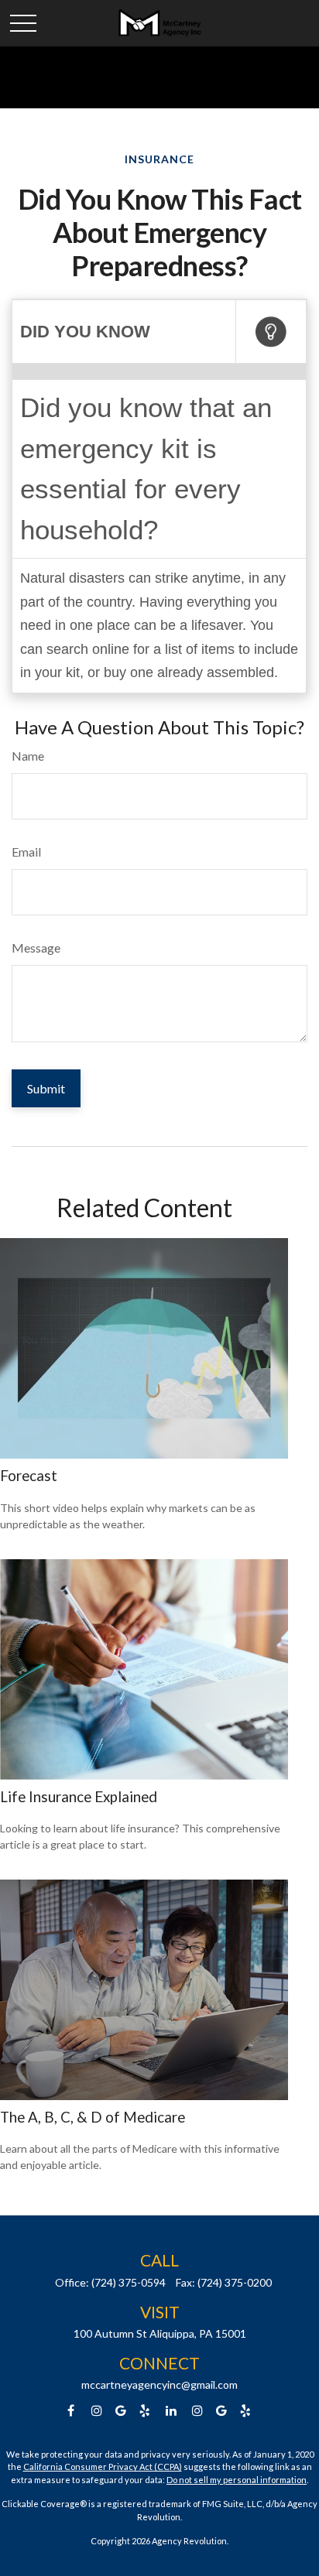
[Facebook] (71, 2411)
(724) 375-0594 (129, 2282)
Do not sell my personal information (237, 2480)
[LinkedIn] (172, 2411)
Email (26, 852)
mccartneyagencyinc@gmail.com (159, 2384)
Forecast (29, 1476)
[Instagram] (198, 2411)
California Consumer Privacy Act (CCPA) (103, 2467)
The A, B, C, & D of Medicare (93, 2117)
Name (28, 756)
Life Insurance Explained (79, 1797)
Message (36, 948)
